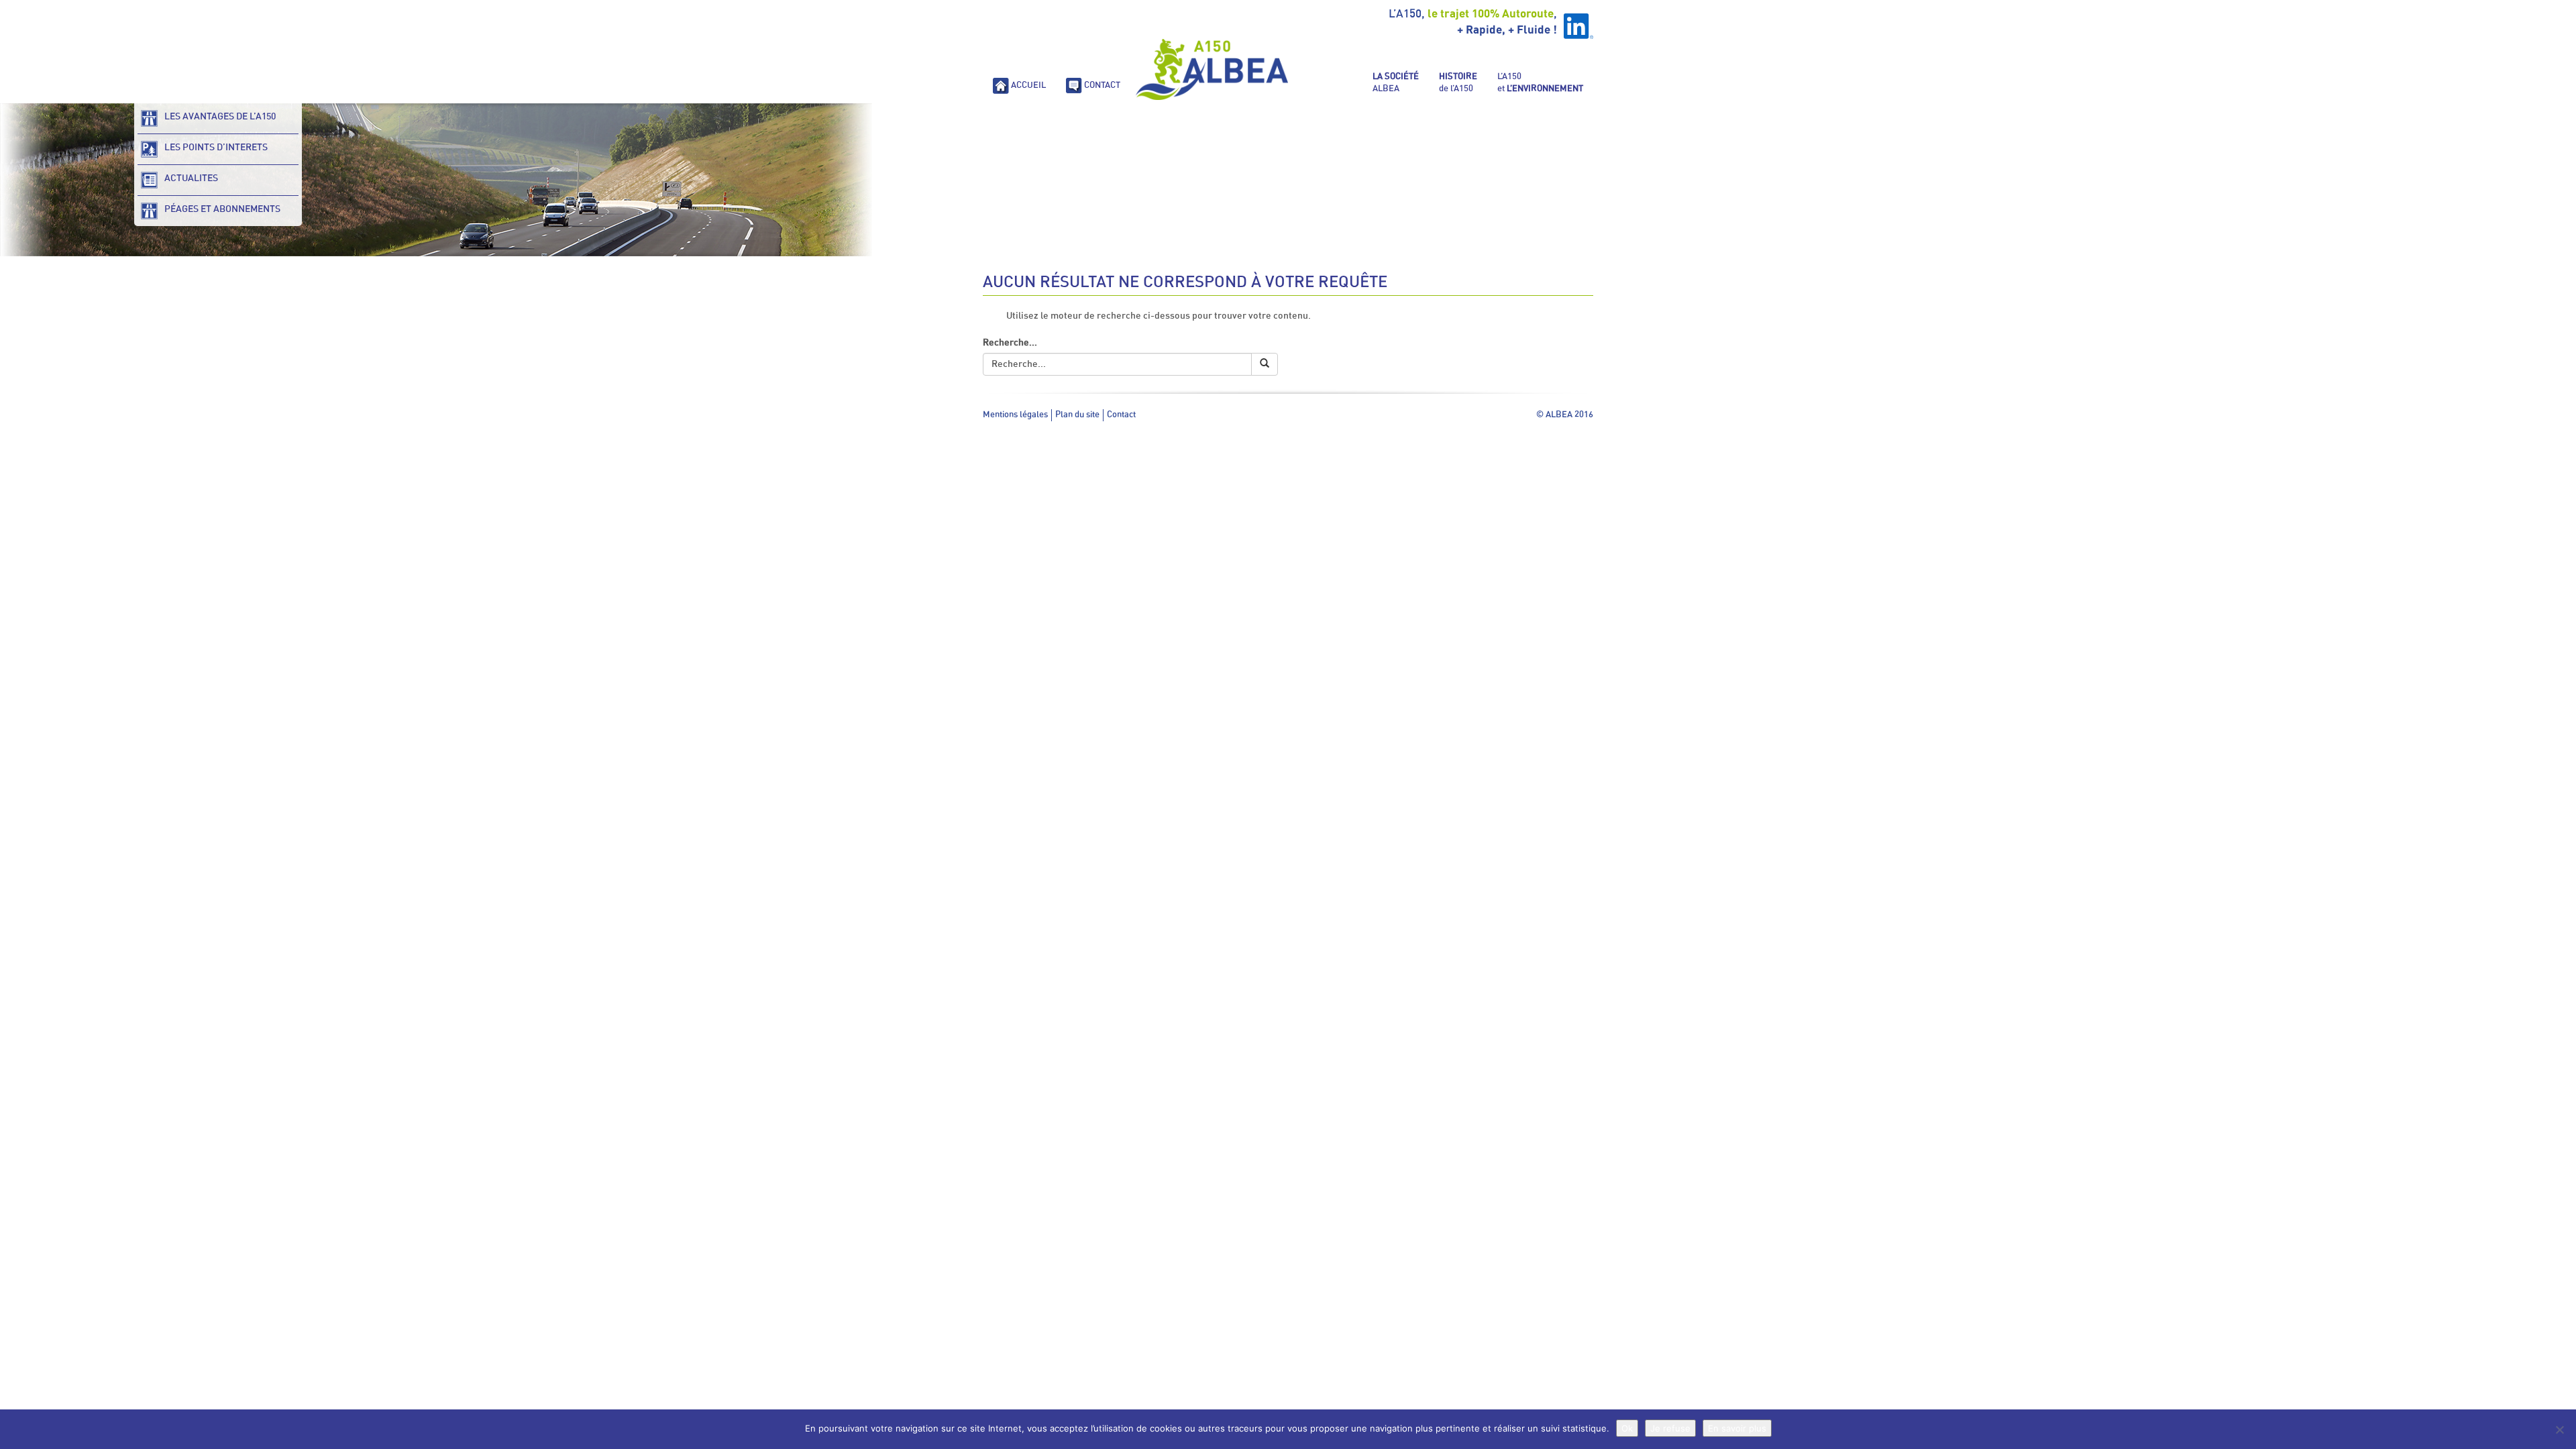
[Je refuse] (2559, 1430)
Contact (1121, 415)
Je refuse (1670, 1428)
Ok (1627, 1428)
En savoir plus (1737, 1428)
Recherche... (1010, 343)
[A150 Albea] (1212, 69)
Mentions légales (1015, 415)
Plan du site (1077, 415)
